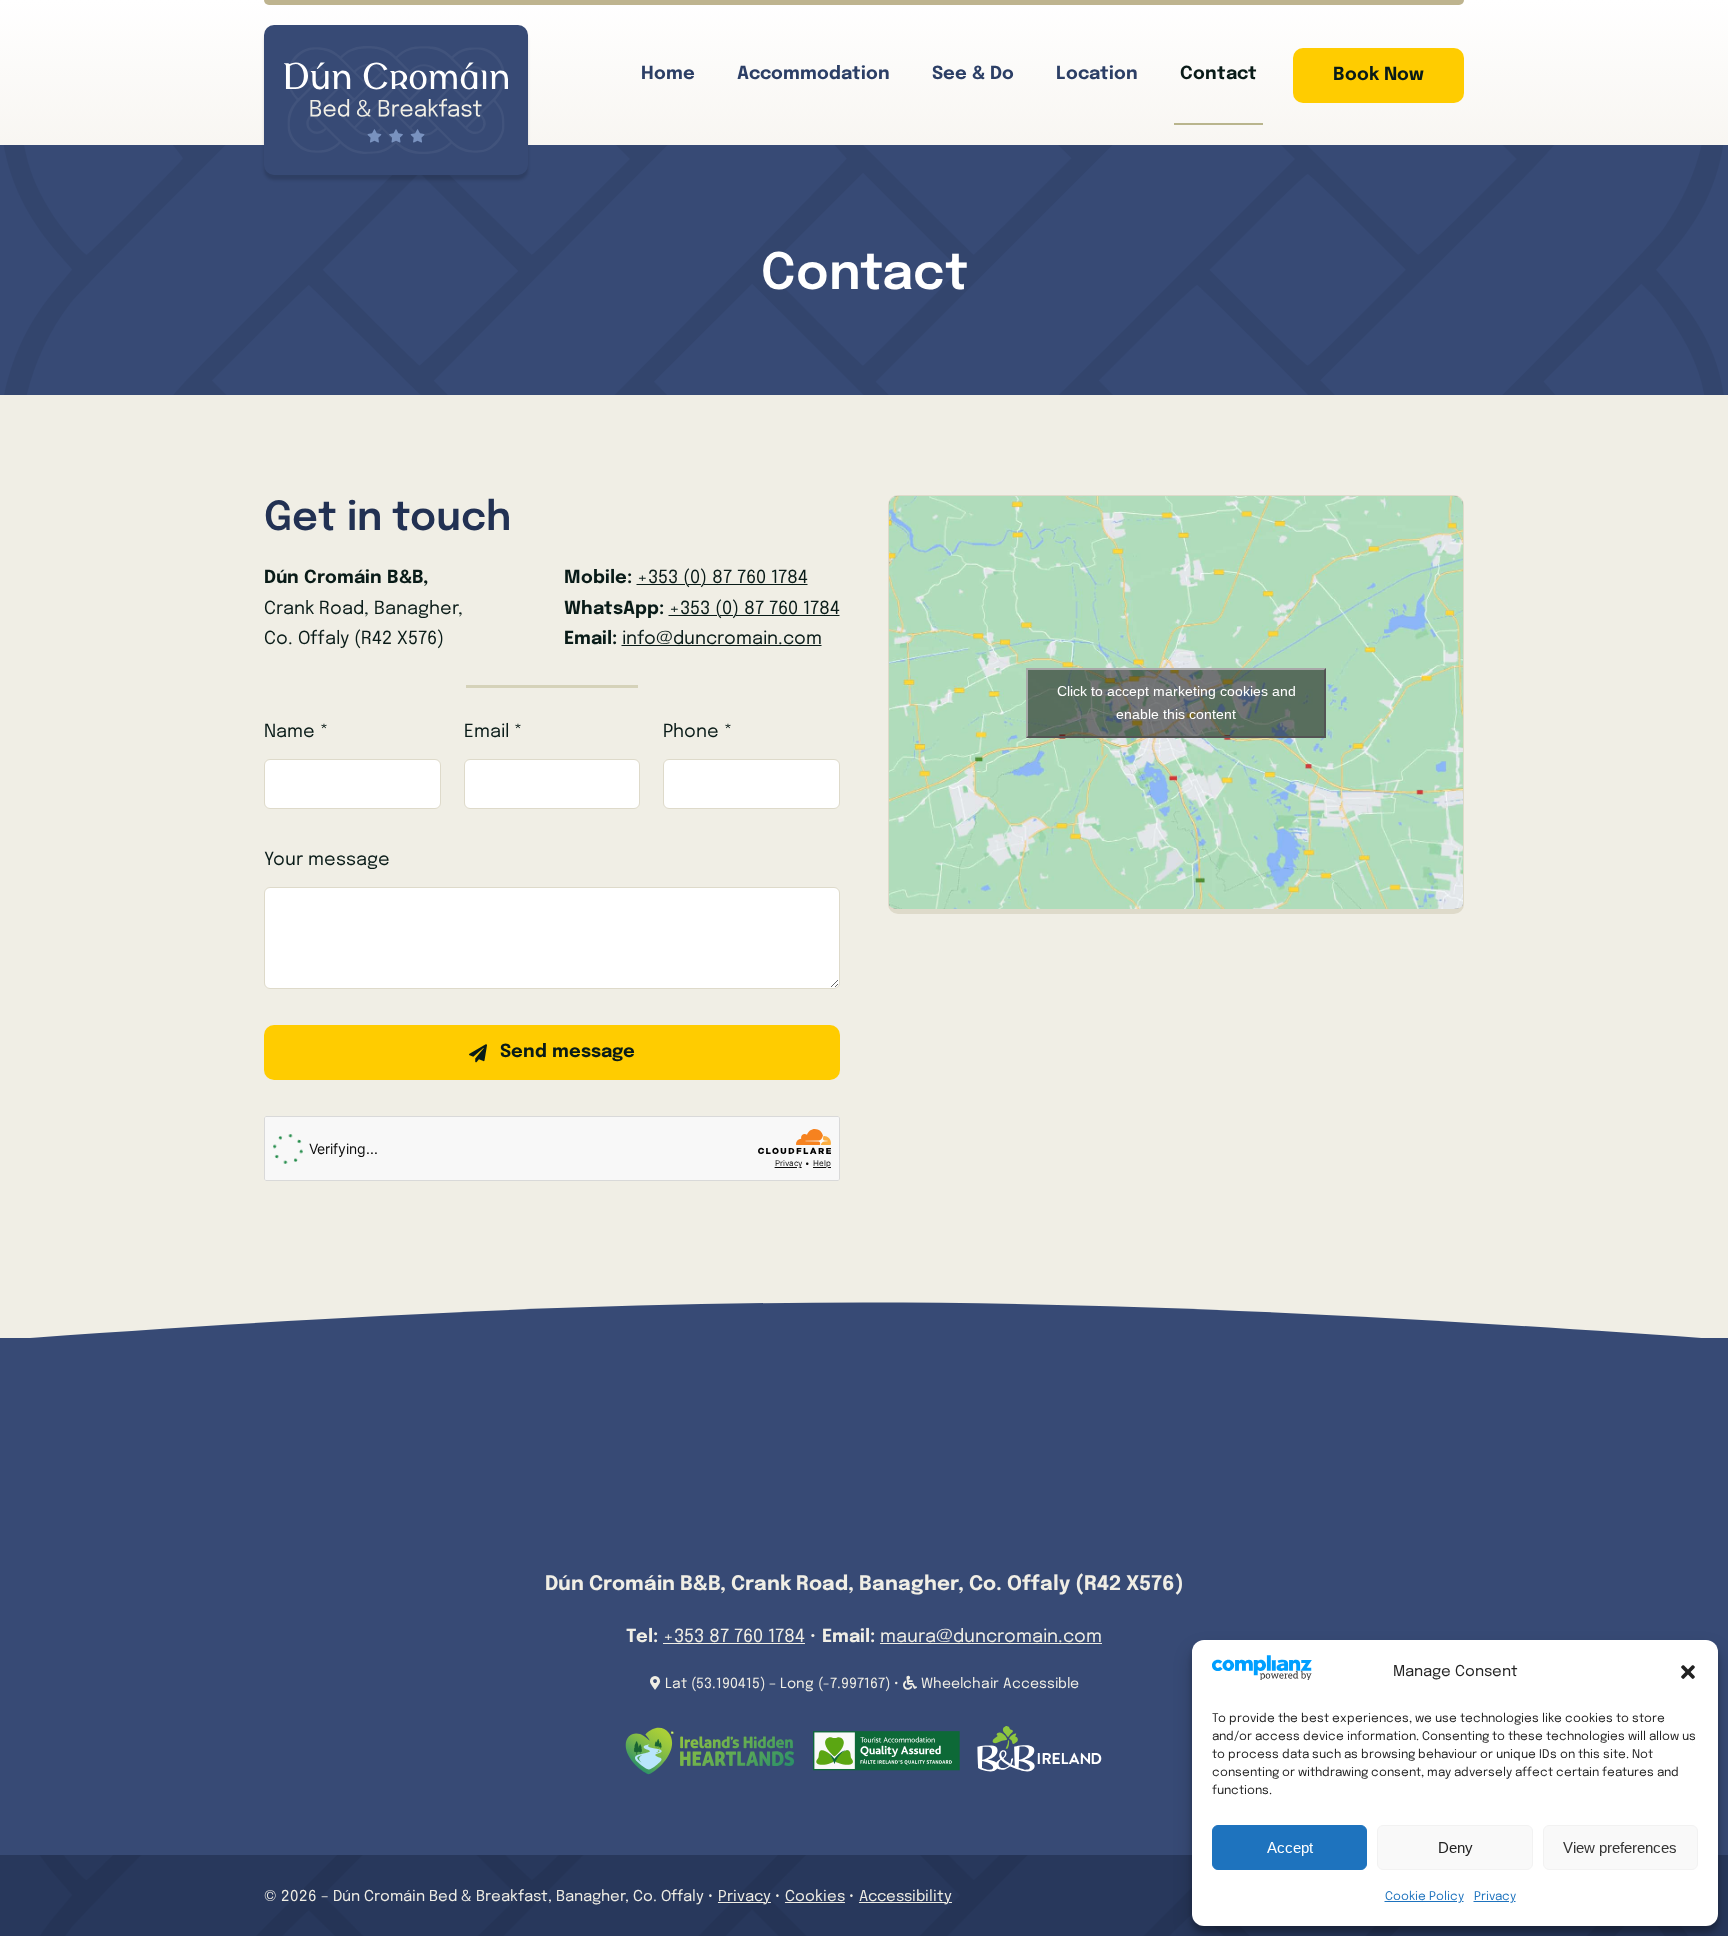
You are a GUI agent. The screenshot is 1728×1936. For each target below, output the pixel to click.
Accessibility (905, 1897)
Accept (1290, 1847)
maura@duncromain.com (991, 1637)
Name (296, 732)
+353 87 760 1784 (734, 1637)
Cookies (815, 1897)
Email (493, 732)
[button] (1688, 1672)
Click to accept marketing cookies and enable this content (1176, 702)
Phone (697, 732)
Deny (1455, 1847)
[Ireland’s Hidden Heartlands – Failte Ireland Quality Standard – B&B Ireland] (864, 1735)
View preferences (1620, 1847)
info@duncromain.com (722, 639)
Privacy (1495, 1897)
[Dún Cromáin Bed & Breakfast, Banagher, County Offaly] (396, 55)
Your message (327, 860)
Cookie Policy (1424, 1897)
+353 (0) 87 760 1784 (722, 578)
